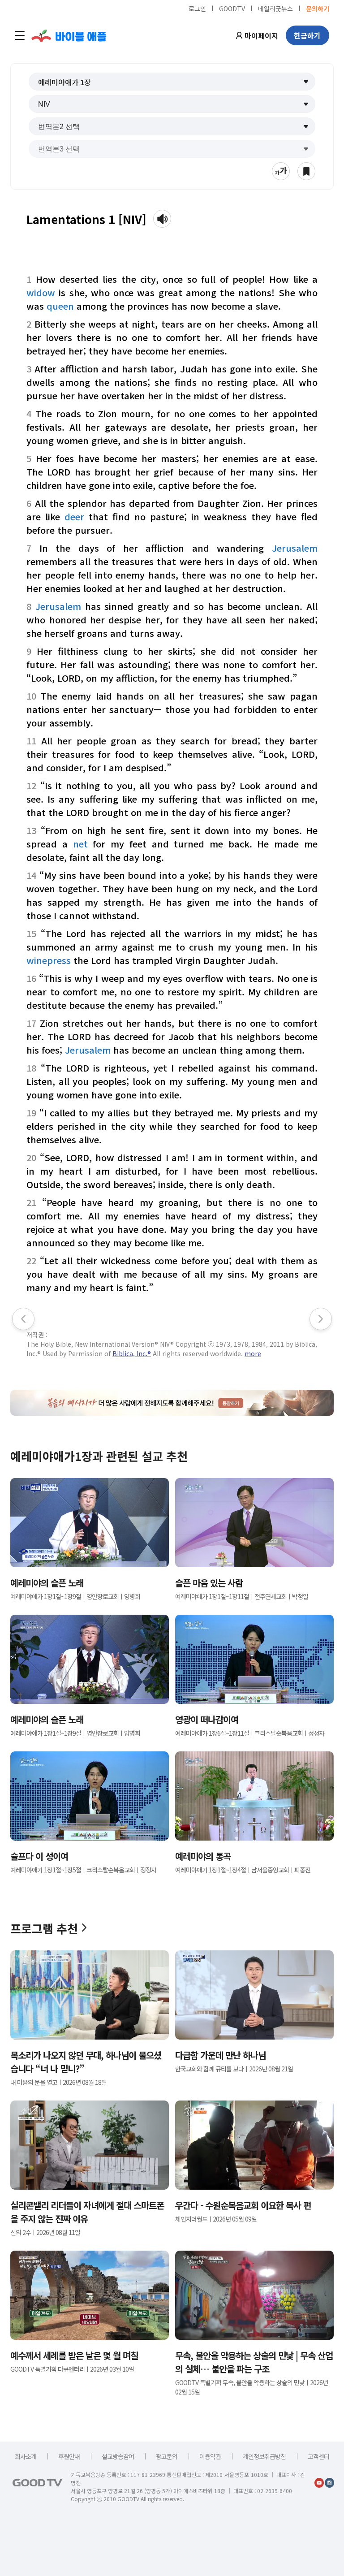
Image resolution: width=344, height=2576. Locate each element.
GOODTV (232, 8)
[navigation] (20, 35)
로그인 (197, 8)
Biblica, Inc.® (132, 1353)
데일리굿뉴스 (275, 8)
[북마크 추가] (306, 171)
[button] (172, 82)
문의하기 (318, 8)
